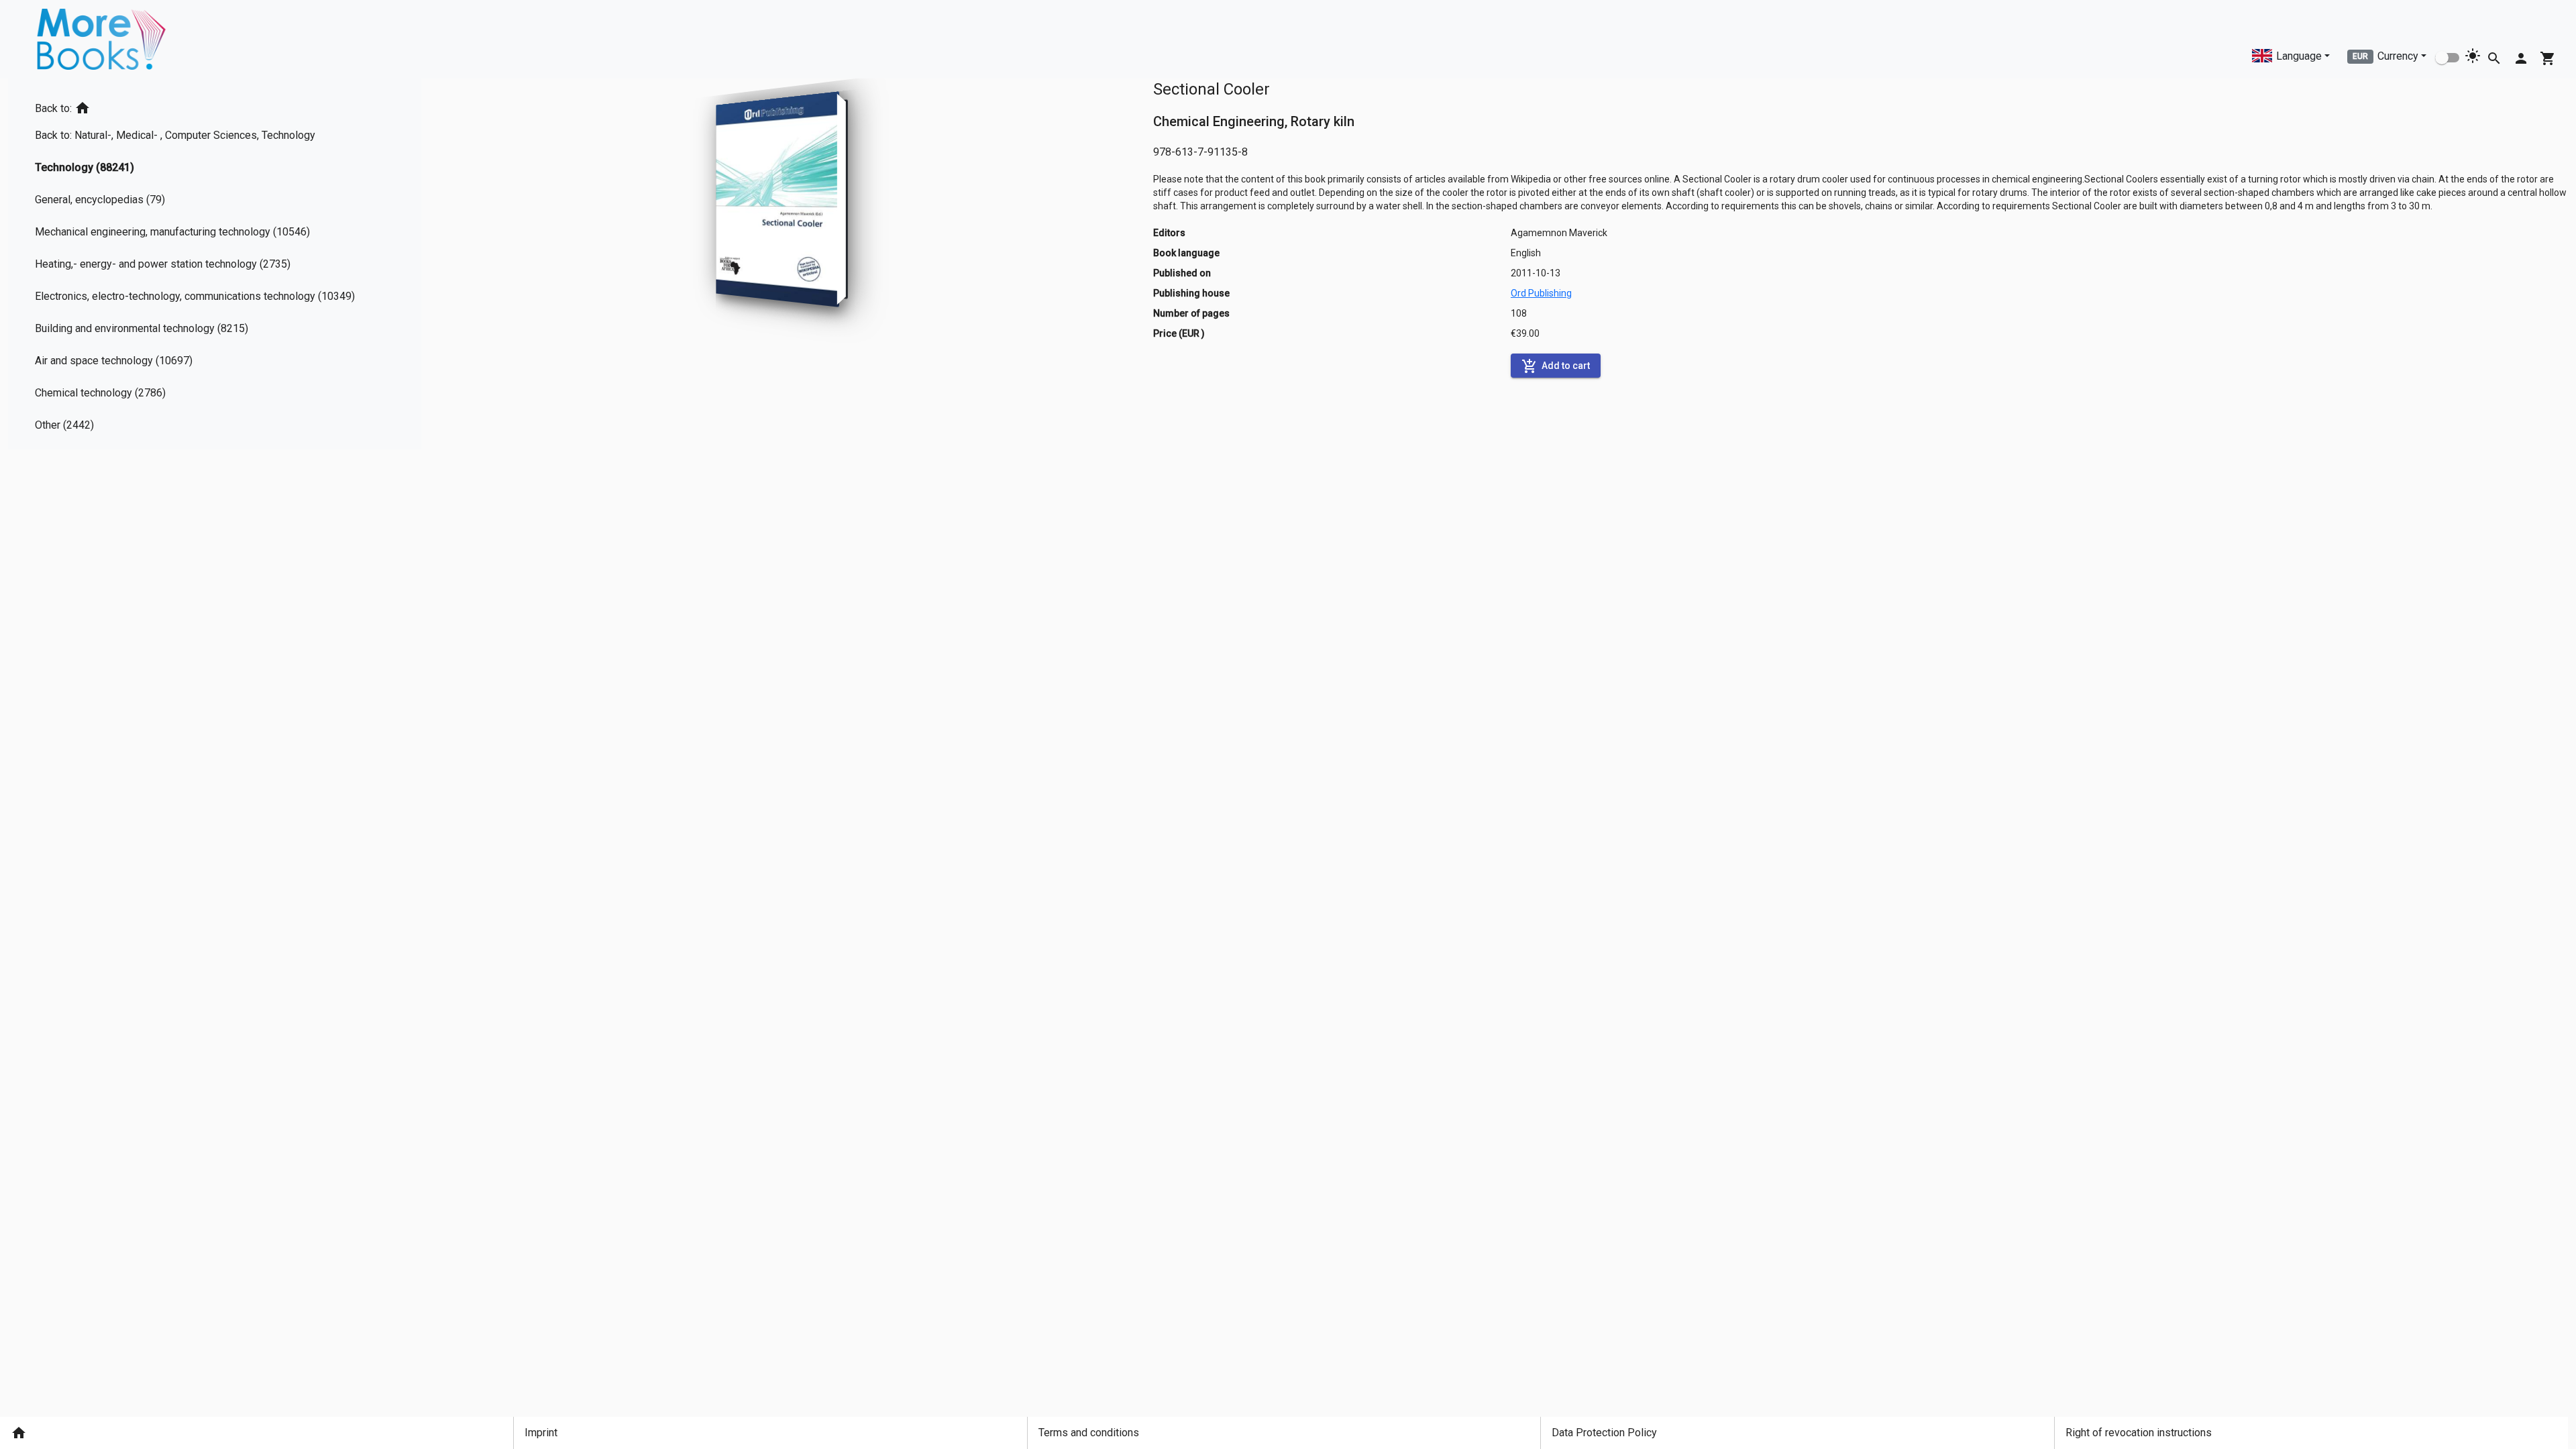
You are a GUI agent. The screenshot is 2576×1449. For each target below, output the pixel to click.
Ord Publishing (1541, 293)
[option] (200, 106)
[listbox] (200, 264)
